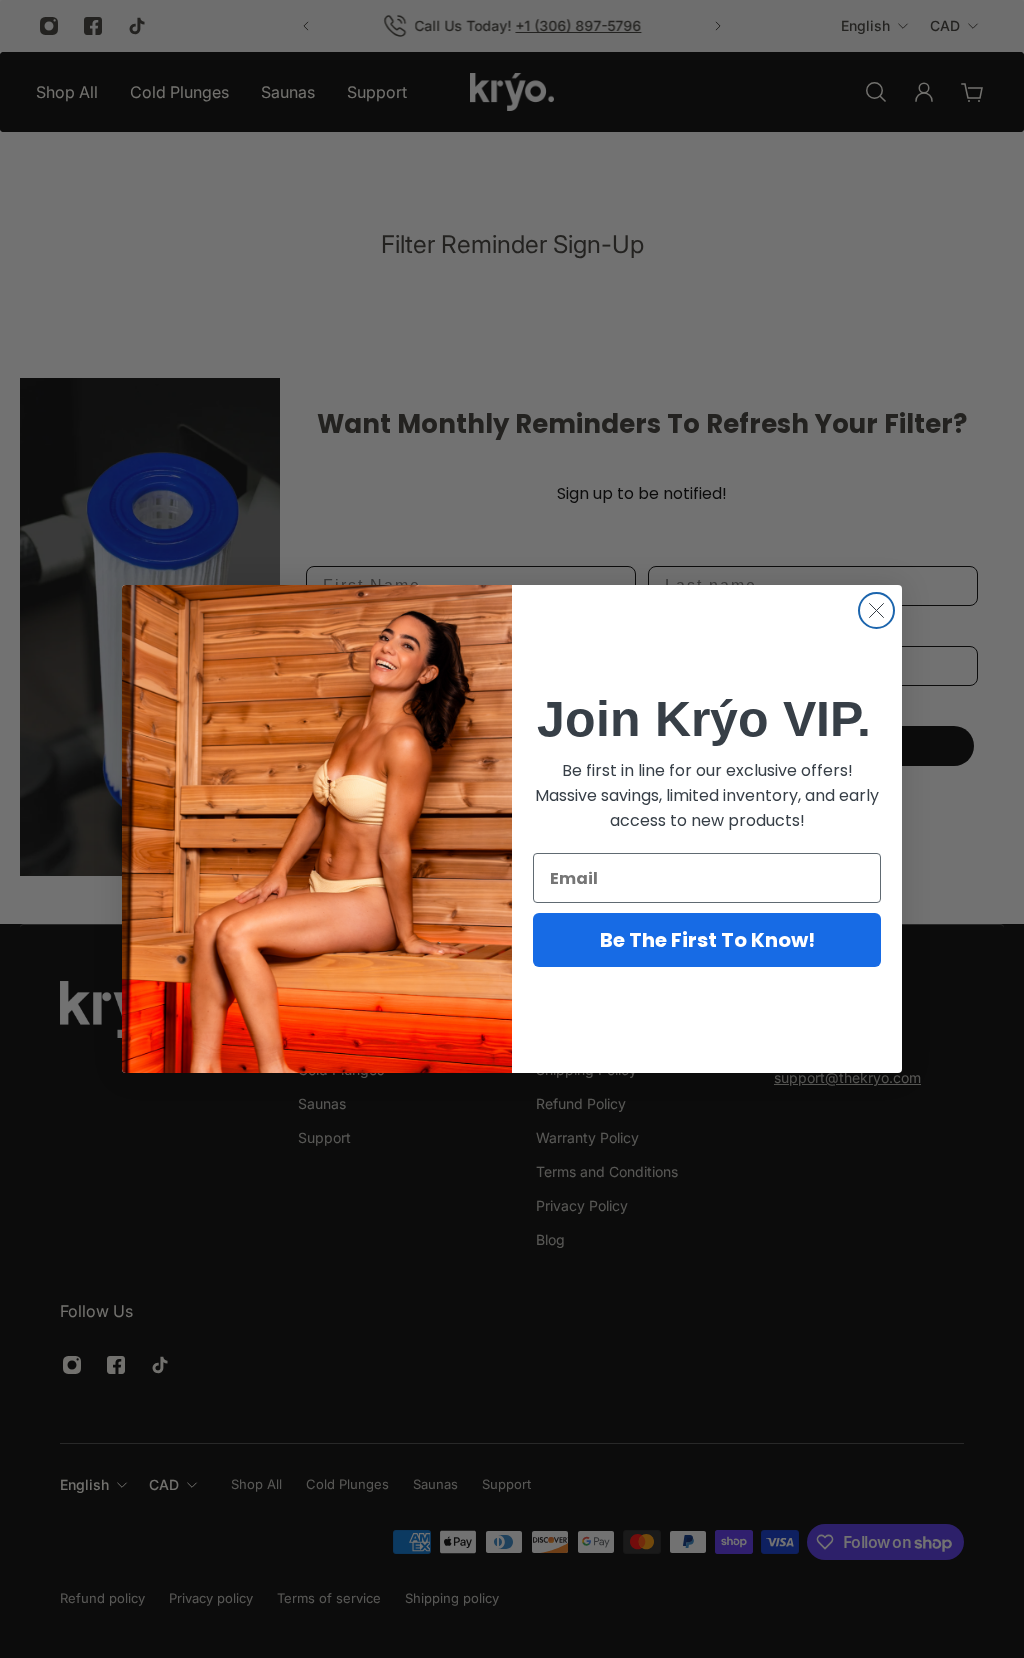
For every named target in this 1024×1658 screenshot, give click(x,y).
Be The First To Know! (707, 940)
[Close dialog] (876, 610)
